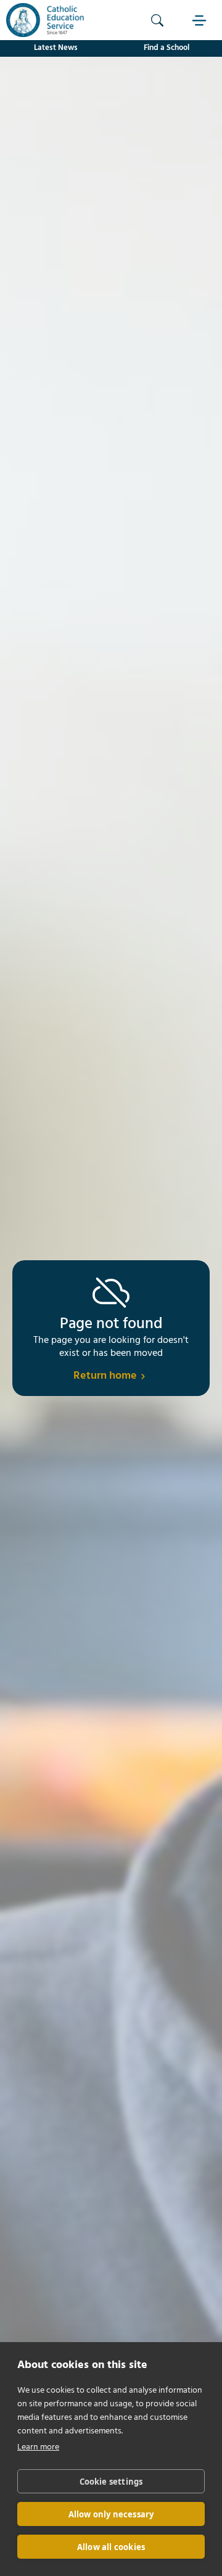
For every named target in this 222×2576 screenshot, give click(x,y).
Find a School (166, 48)
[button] (200, 20)
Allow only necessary (111, 2514)
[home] (42, 20)
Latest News (56, 48)
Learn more (38, 2447)
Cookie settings (111, 2482)
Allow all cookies (111, 2547)
